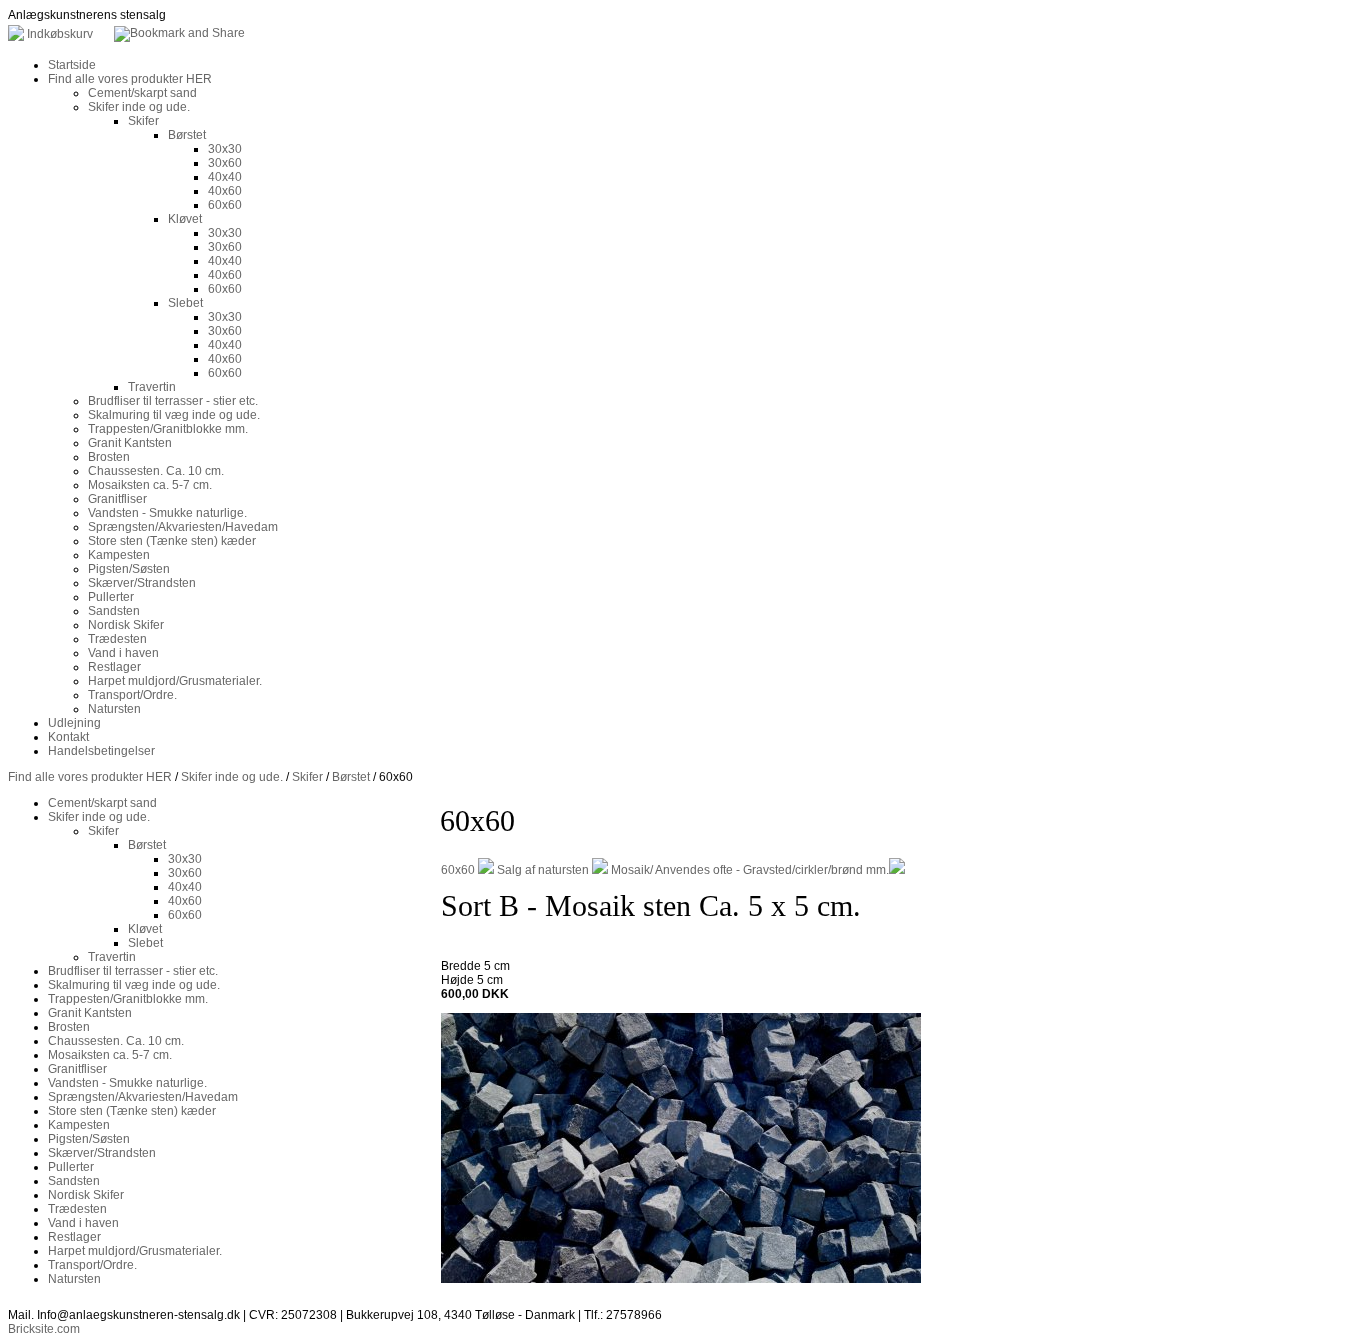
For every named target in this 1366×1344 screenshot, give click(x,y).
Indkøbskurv (60, 34)
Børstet (351, 777)
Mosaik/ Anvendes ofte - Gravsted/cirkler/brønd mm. (750, 870)
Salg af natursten (543, 870)
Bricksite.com (44, 1329)
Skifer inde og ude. (232, 777)
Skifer (307, 777)
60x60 (458, 870)
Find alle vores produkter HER (90, 777)
